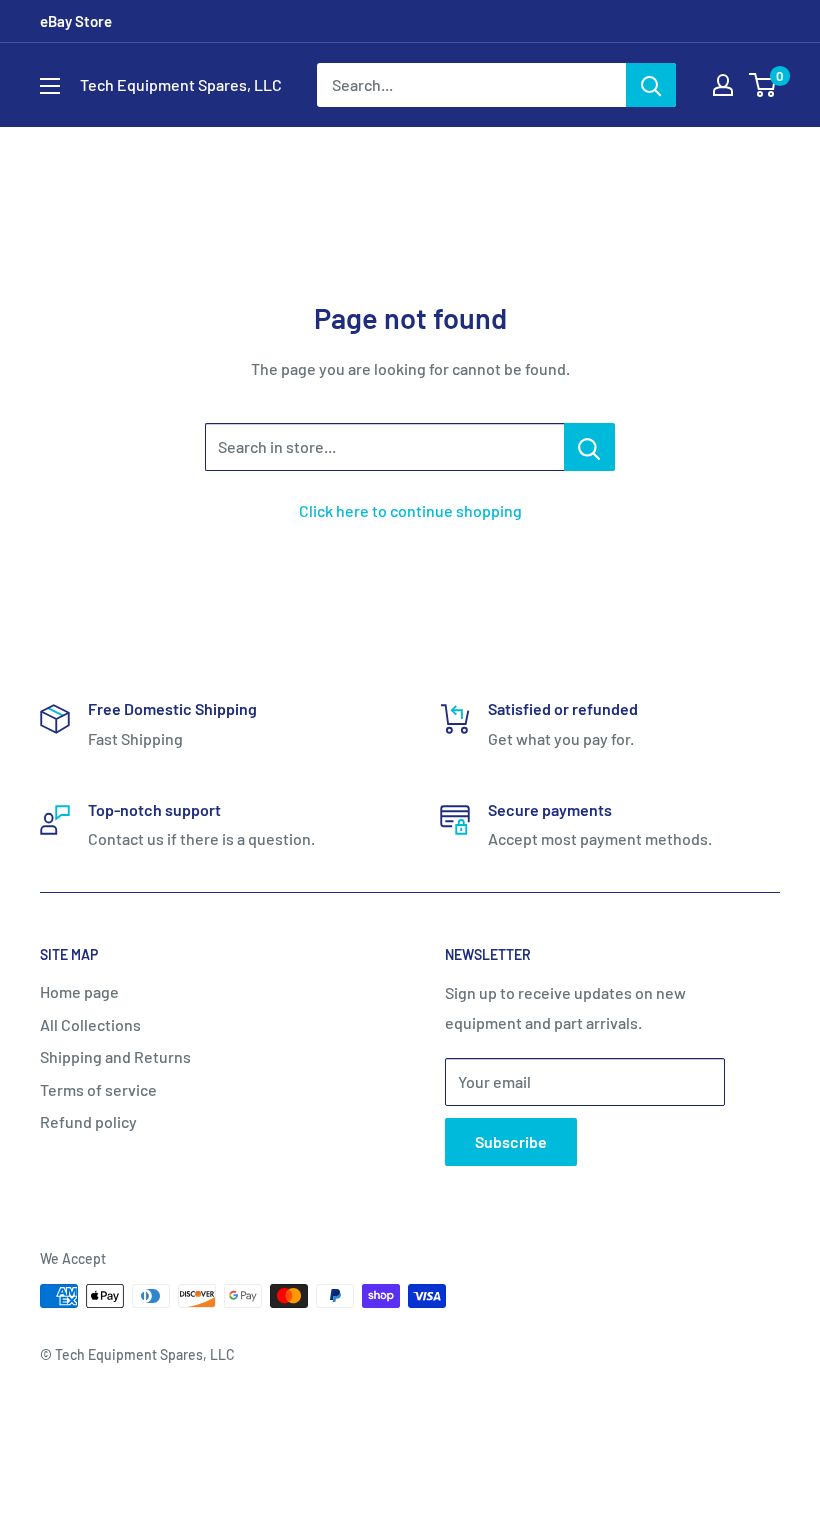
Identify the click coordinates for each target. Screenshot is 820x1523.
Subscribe (511, 1141)
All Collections (90, 1024)
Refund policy (88, 1121)
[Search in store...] (589, 447)
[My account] (723, 85)
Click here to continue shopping (410, 510)
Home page (79, 991)
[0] (763, 85)
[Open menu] (50, 86)
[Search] (651, 85)
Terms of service (98, 1089)
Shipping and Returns (115, 1056)
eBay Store (76, 21)
